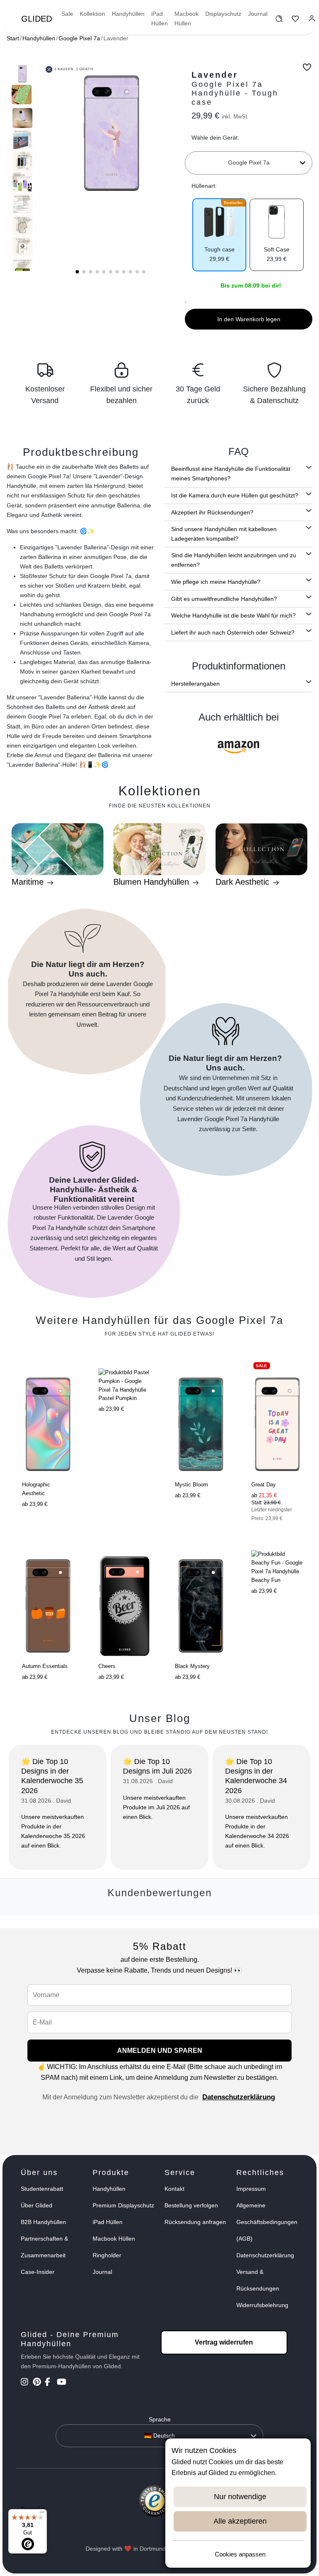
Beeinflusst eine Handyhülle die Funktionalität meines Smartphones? (231, 474)
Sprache (160, 2419)
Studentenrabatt (42, 2189)
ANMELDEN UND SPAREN (160, 2051)
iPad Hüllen (159, 18)
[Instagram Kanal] (26, 2383)
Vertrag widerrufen (224, 2342)
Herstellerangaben (195, 684)
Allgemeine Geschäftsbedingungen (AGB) (267, 2222)
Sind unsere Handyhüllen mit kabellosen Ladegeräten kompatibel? (224, 534)
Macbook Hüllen (186, 18)
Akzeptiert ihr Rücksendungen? (212, 512)
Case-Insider (38, 2272)
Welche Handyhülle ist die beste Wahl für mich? (233, 615)
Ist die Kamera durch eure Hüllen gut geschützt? (235, 495)
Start (13, 38)
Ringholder (107, 2255)
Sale (67, 14)
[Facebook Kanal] (50, 2383)
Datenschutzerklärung (239, 2097)
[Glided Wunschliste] (279, 21)
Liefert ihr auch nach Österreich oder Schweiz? (233, 632)
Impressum (251, 2189)
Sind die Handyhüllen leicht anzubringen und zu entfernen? (234, 560)
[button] (77, 272)
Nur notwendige (240, 2497)
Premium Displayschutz (123, 2205)
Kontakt (174, 2189)
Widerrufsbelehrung (262, 2305)
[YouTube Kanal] (62, 2383)
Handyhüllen (128, 14)
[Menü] (42, 2514)
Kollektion (92, 14)
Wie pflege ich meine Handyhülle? (216, 582)
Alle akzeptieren (240, 2521)
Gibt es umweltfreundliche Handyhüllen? (224, 599)
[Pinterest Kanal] (38, 2383)
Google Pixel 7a (79, 38)
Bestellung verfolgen (191, 2205)
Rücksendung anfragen (195, 2222)
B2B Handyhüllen (43, 2222)
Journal (258, 14)
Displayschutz (223, 14)
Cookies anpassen (240, 2554)
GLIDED (37, 19)
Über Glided (37, 2205)
